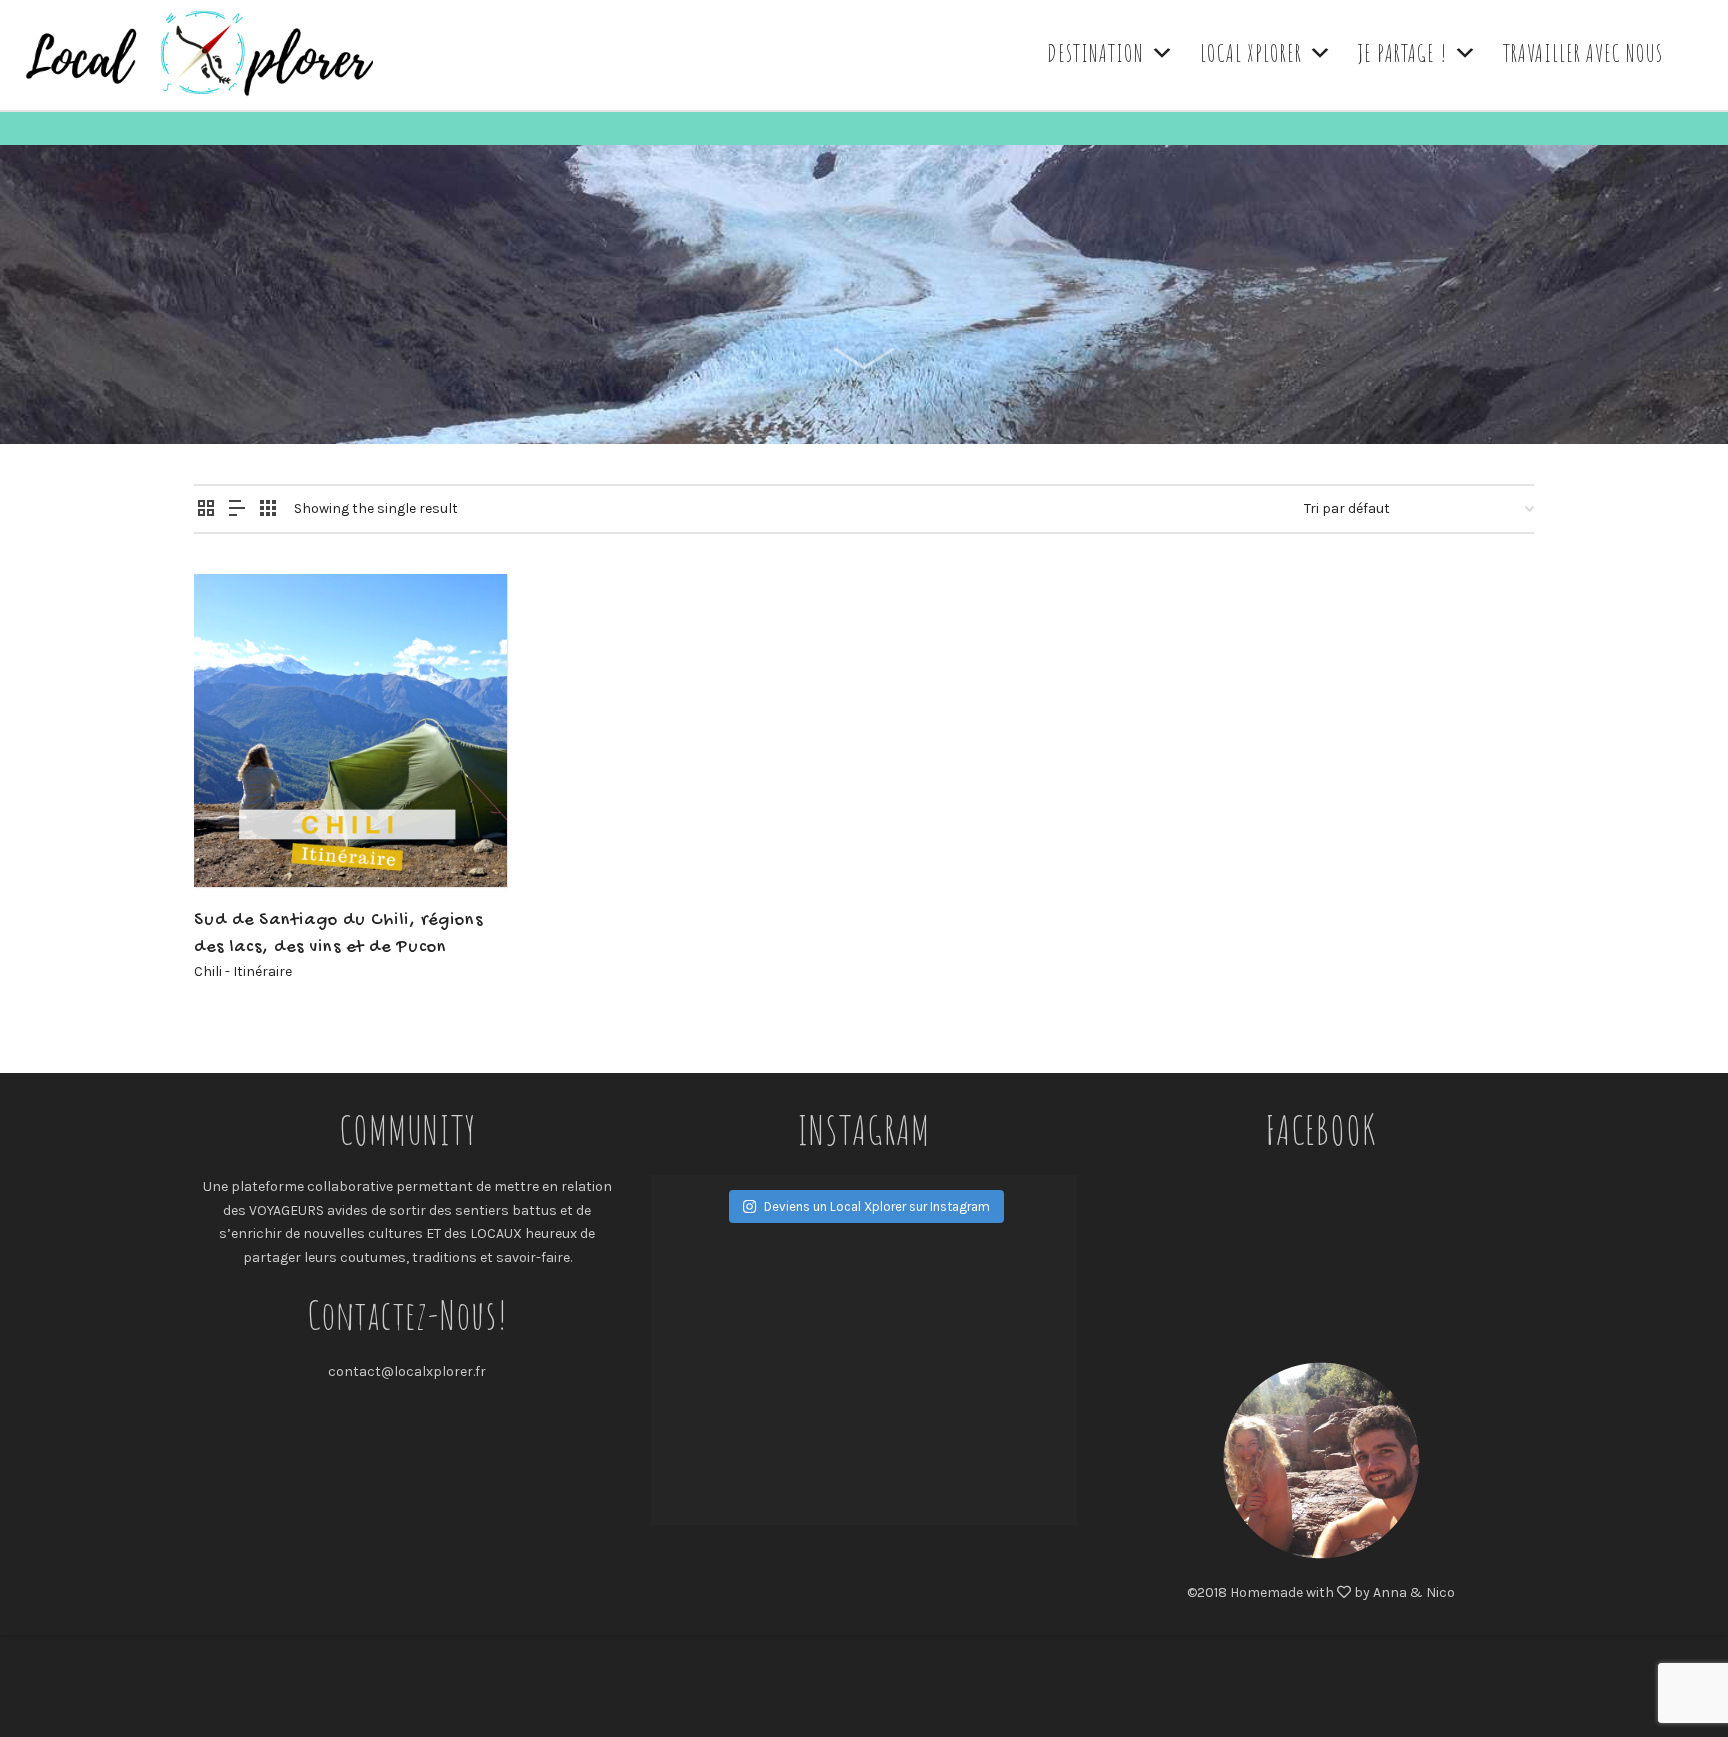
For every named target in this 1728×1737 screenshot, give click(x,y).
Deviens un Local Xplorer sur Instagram (877, 1206)
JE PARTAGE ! (1402, 53)
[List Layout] (237, 510)
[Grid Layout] (268, 510)
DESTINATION (1095, 53)
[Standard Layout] (206, 510)
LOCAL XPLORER (1251, 53)
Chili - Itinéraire (243, 971)
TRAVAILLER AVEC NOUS (1583, 53)
